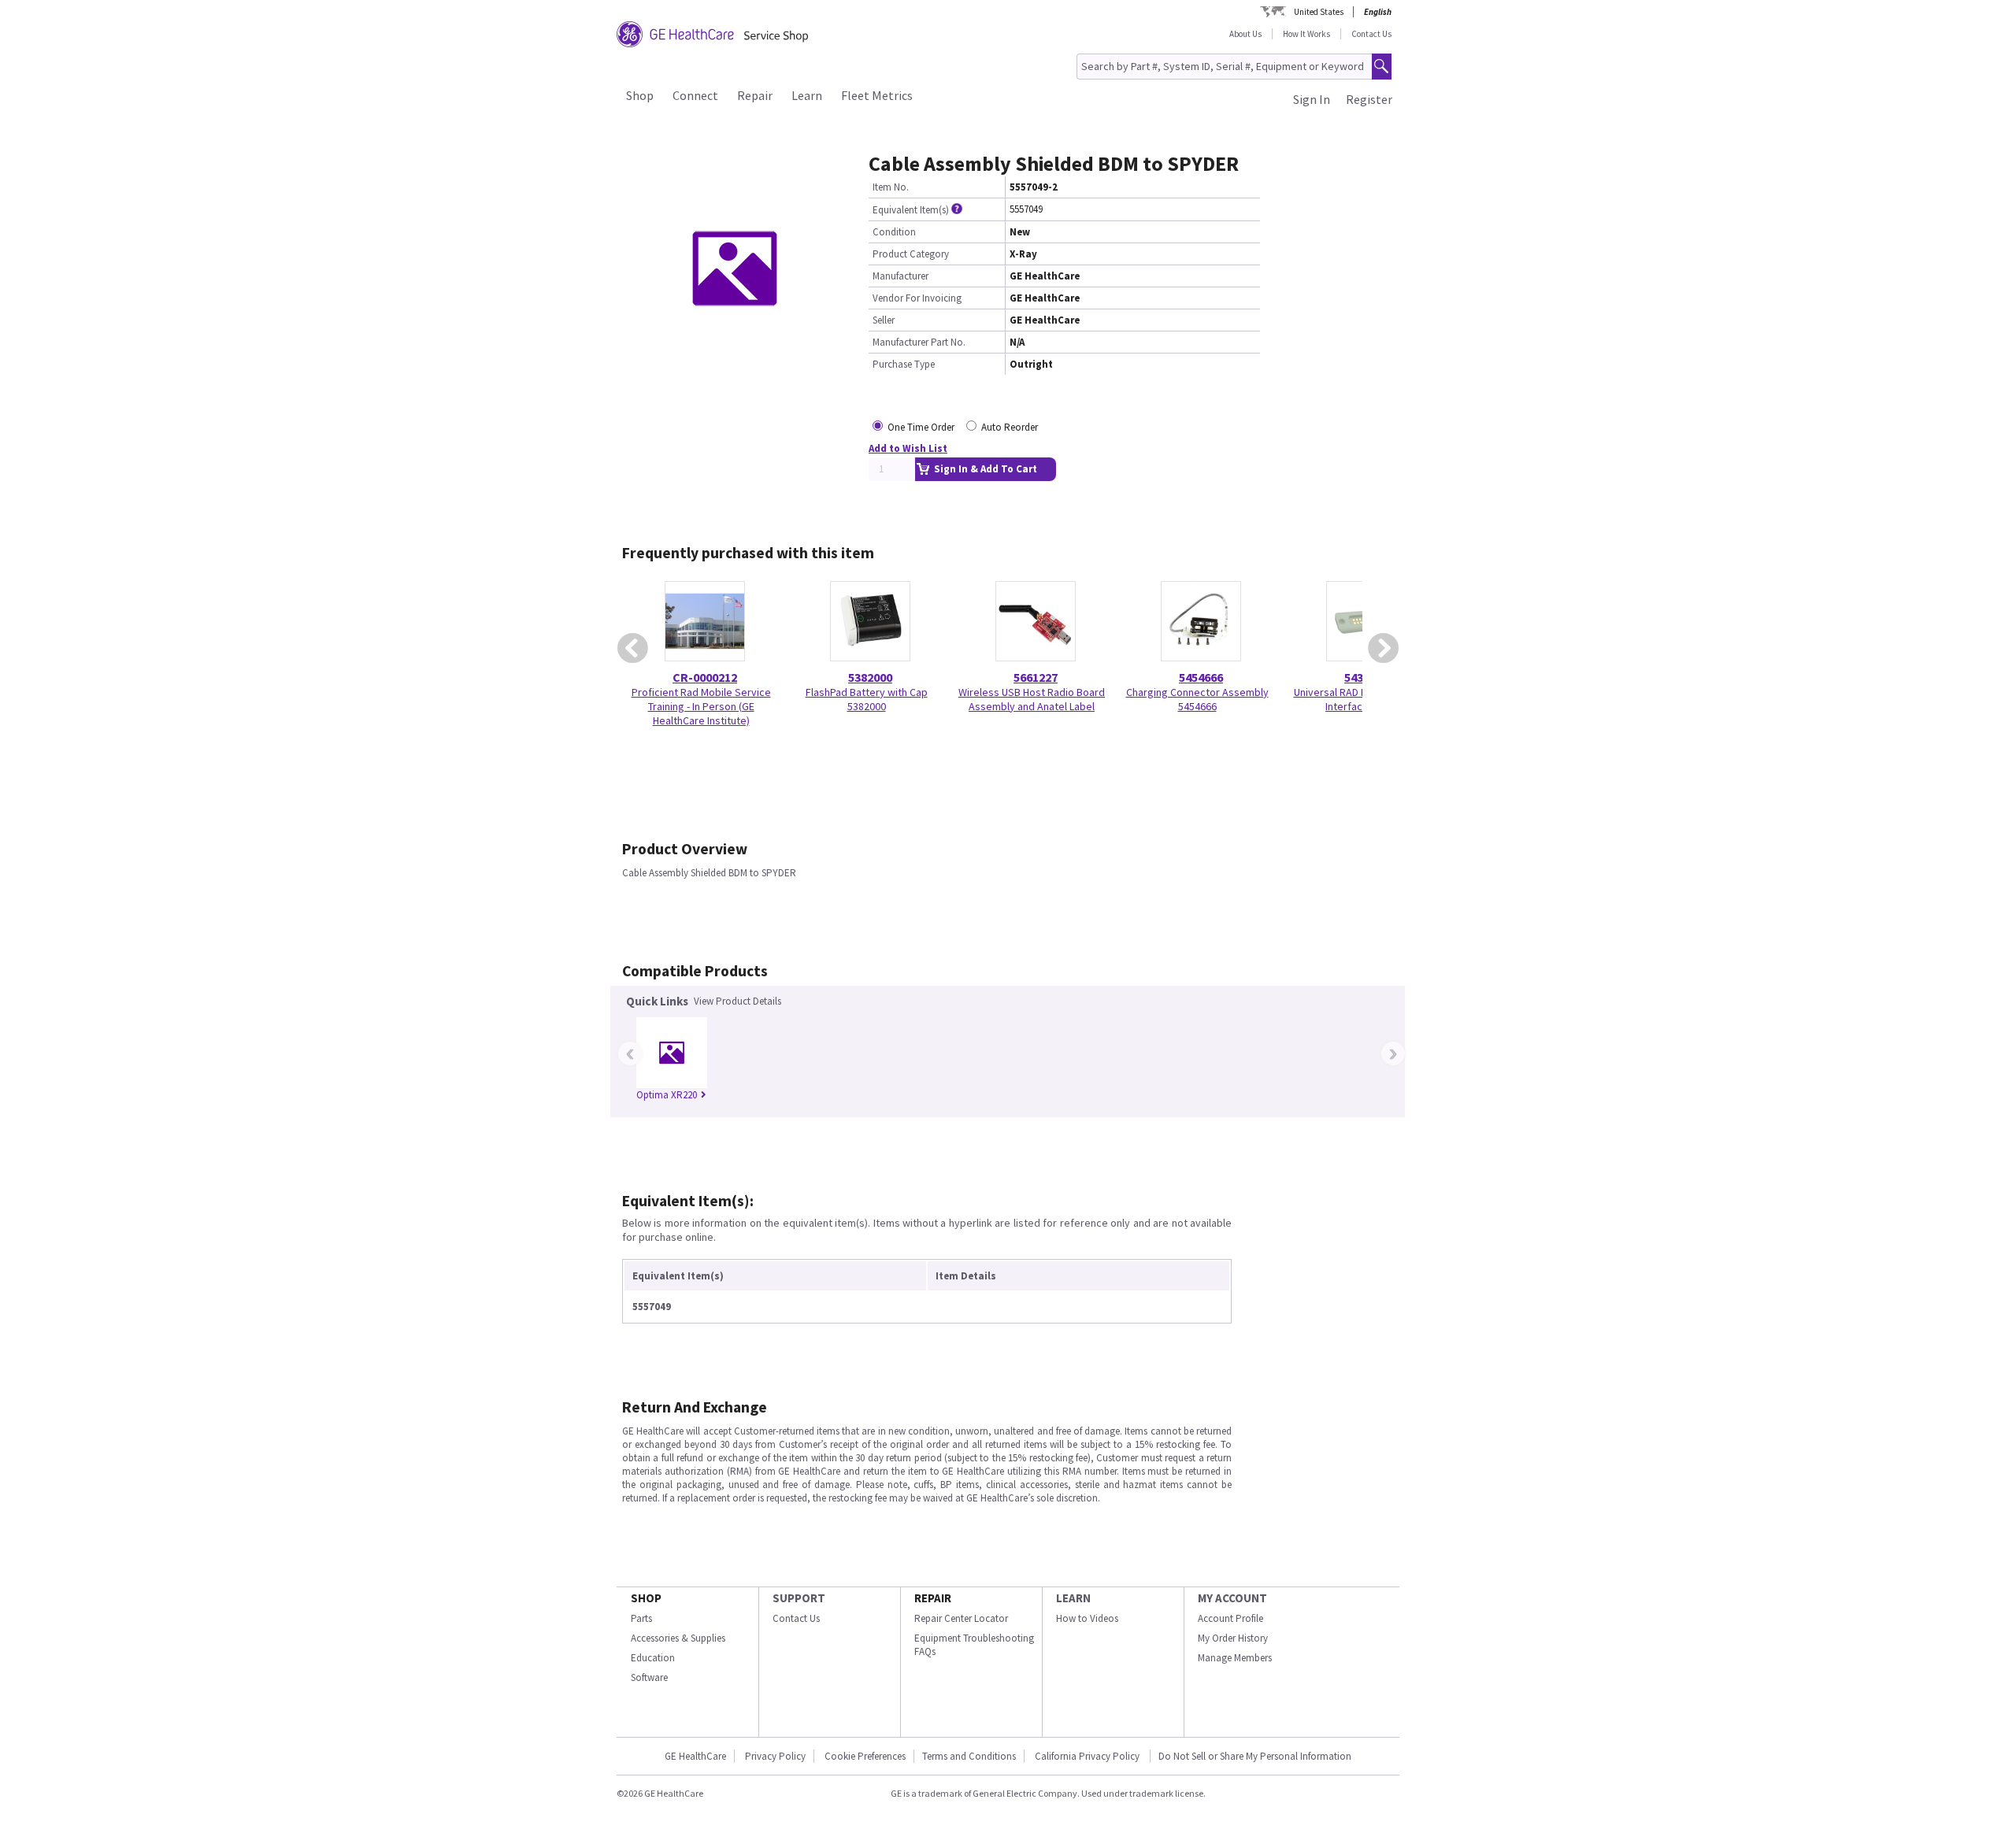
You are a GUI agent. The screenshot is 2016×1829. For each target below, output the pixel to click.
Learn (807, 95)
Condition (894, 232)
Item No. (891, 187)
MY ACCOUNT (1232, 1598)
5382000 (870, 677)
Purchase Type (904, 364)
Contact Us (1371, 34)
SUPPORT (799, 1598)
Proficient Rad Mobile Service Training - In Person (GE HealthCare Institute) (701, 706)
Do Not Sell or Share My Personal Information (1255, 1756)
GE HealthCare (695, 1756)
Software (649, 1677)
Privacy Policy (775, 1756)
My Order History (1233, 1638)
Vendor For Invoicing (917, 298)
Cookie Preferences (865, 1756)
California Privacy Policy (1088, 1756)
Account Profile (1230, 1618)
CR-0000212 (705, 677)
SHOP (646, 1598)
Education (653, 1658)
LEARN (1073, 1598)
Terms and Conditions (969, 1756)
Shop (640, 95)
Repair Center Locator (961, 1618)
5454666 (1201, 677)
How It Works (1306, 34)
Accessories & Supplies (678, 1638)
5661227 (1036, 677)
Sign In (1312, 99)
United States (1319, 12)
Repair (755, 95)
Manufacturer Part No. (919, 342)
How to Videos (1087, 1618)
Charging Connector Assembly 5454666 (1197, 699)
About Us (1245, 34)
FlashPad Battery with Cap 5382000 (867, 699)
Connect (695, 95)
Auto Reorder (1010, 427)
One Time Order (921, 427)
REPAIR (933, 1598)
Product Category (911, 254)
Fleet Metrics (877, 95)
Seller (884, 320)
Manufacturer (901, 276)
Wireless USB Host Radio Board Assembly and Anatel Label (1032, 699)
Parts (641, 1618)
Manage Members (1235, 1658)
